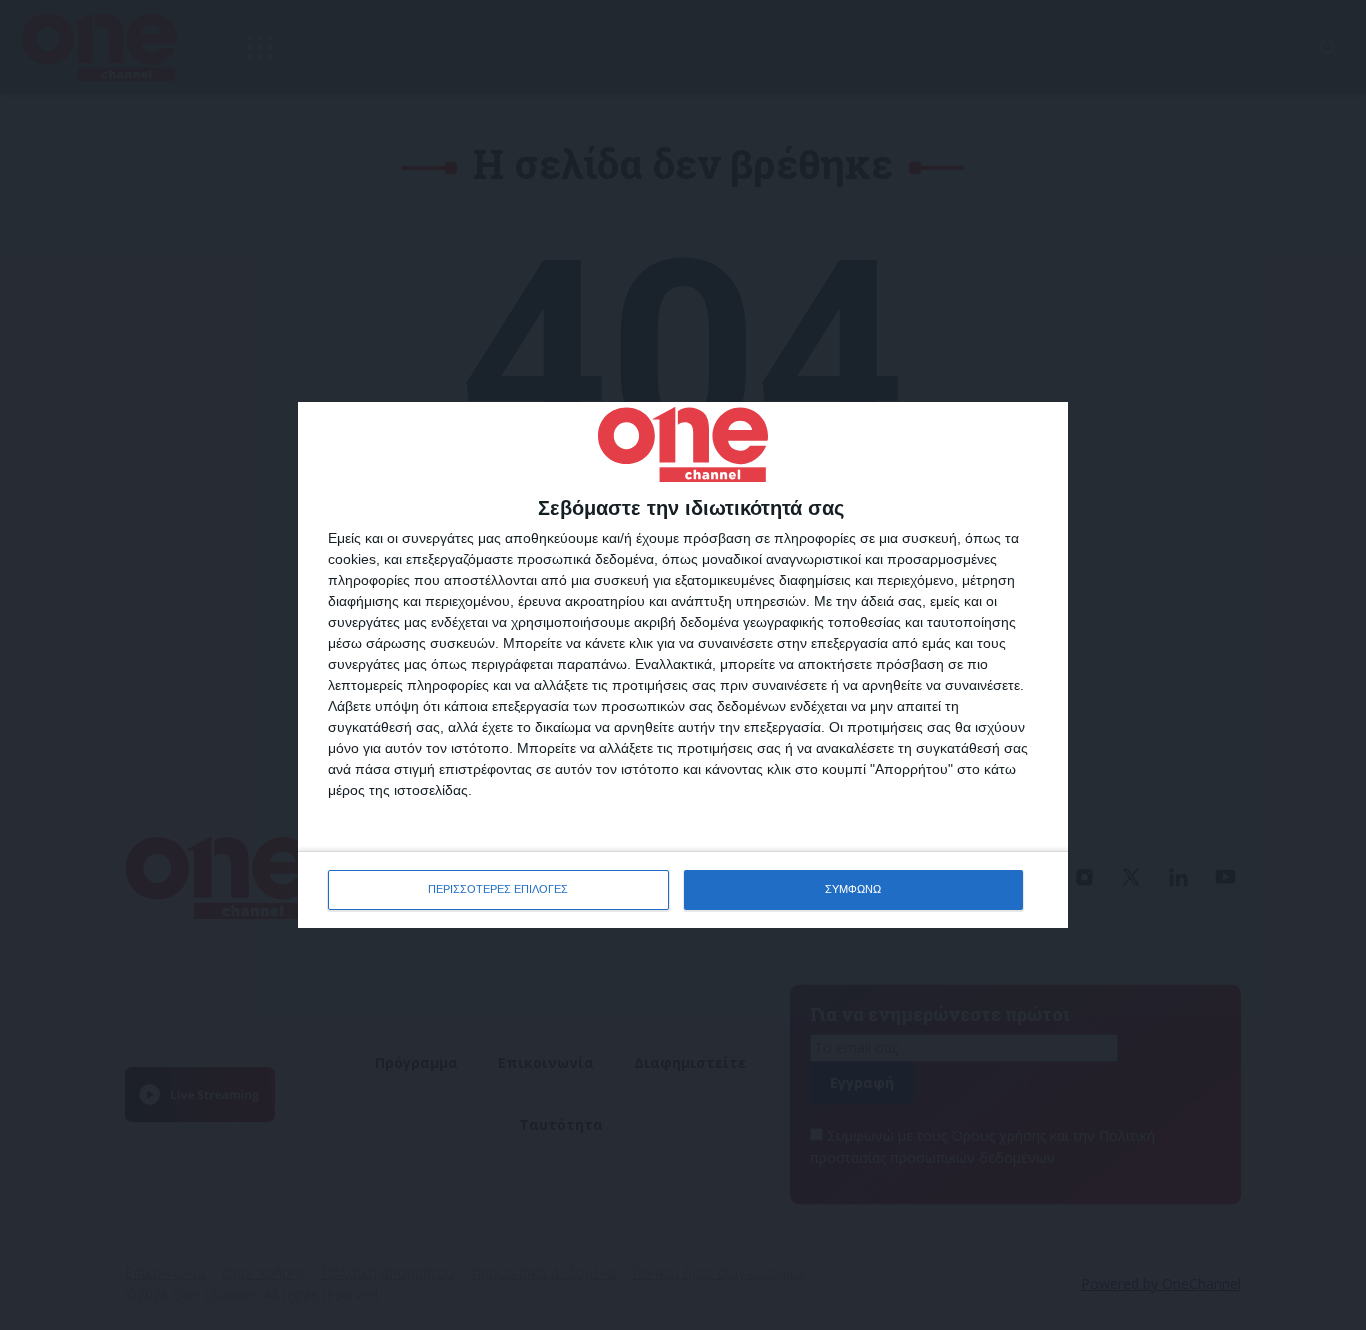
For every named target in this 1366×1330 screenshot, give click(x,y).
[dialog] (683, 664)
